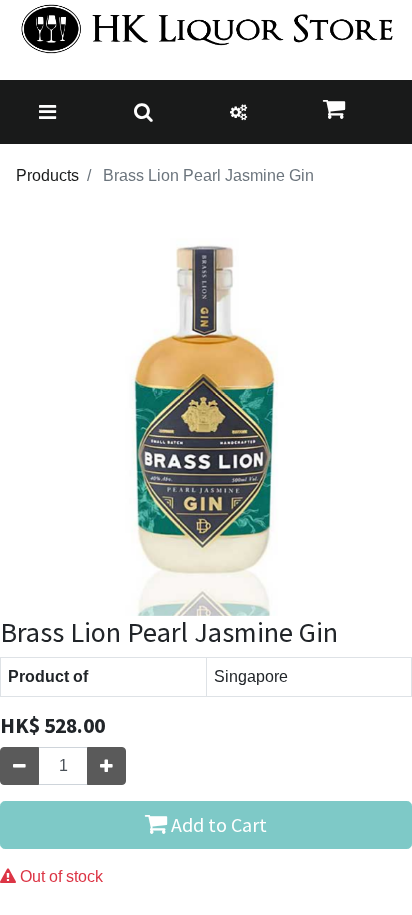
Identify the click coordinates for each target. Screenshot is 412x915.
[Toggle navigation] (47, 112)
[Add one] (106, 766)
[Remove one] (19, 766)
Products (47, 175)
